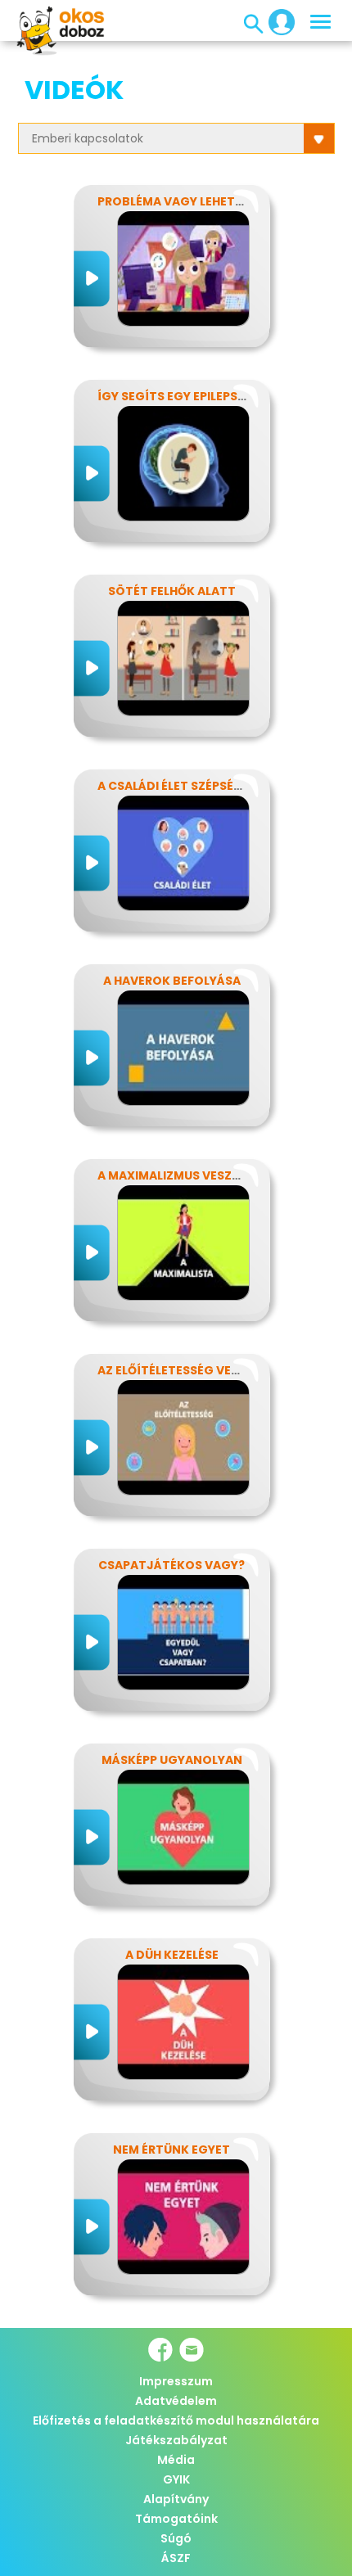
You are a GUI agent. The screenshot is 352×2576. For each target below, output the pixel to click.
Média (176, 2460)
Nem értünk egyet (171, 2150)
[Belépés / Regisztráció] (277, 21)
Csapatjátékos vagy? (171, 1565)
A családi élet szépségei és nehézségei (220, 786)
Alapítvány (176, 2499)
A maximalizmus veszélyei (179, 1175)
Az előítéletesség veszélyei (186, 1370)
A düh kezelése (172, 1955)
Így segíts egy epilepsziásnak (193, 396)
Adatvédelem (176, 2401)
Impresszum (176, 2381)
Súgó (176, 2538)
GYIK (176, 2479)
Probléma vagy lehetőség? (186, 201)
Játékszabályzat (176, 2440)
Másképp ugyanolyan (172, 1760)
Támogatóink (176, 2519)
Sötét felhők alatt (172, 591)
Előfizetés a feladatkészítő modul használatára (176, 2420)
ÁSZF (176, 2558)
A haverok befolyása (172, 981)
